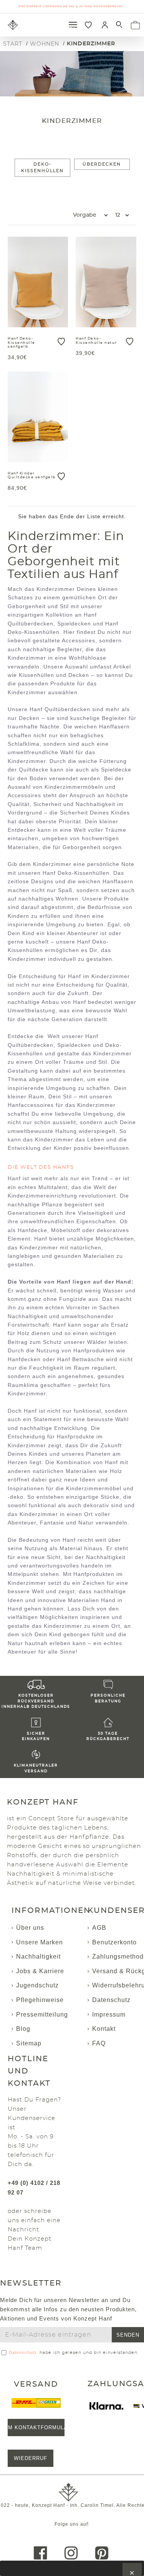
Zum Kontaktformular (36, 2428)
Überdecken (102, 164)
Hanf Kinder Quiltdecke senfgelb (32, 476)
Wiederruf (31, 2458)
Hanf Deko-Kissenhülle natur (96, 341)
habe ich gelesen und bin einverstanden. (74, 2352)
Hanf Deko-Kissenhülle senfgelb (22, 343)
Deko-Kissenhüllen (42, 168)
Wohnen (45, 44)
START (13, 44)
